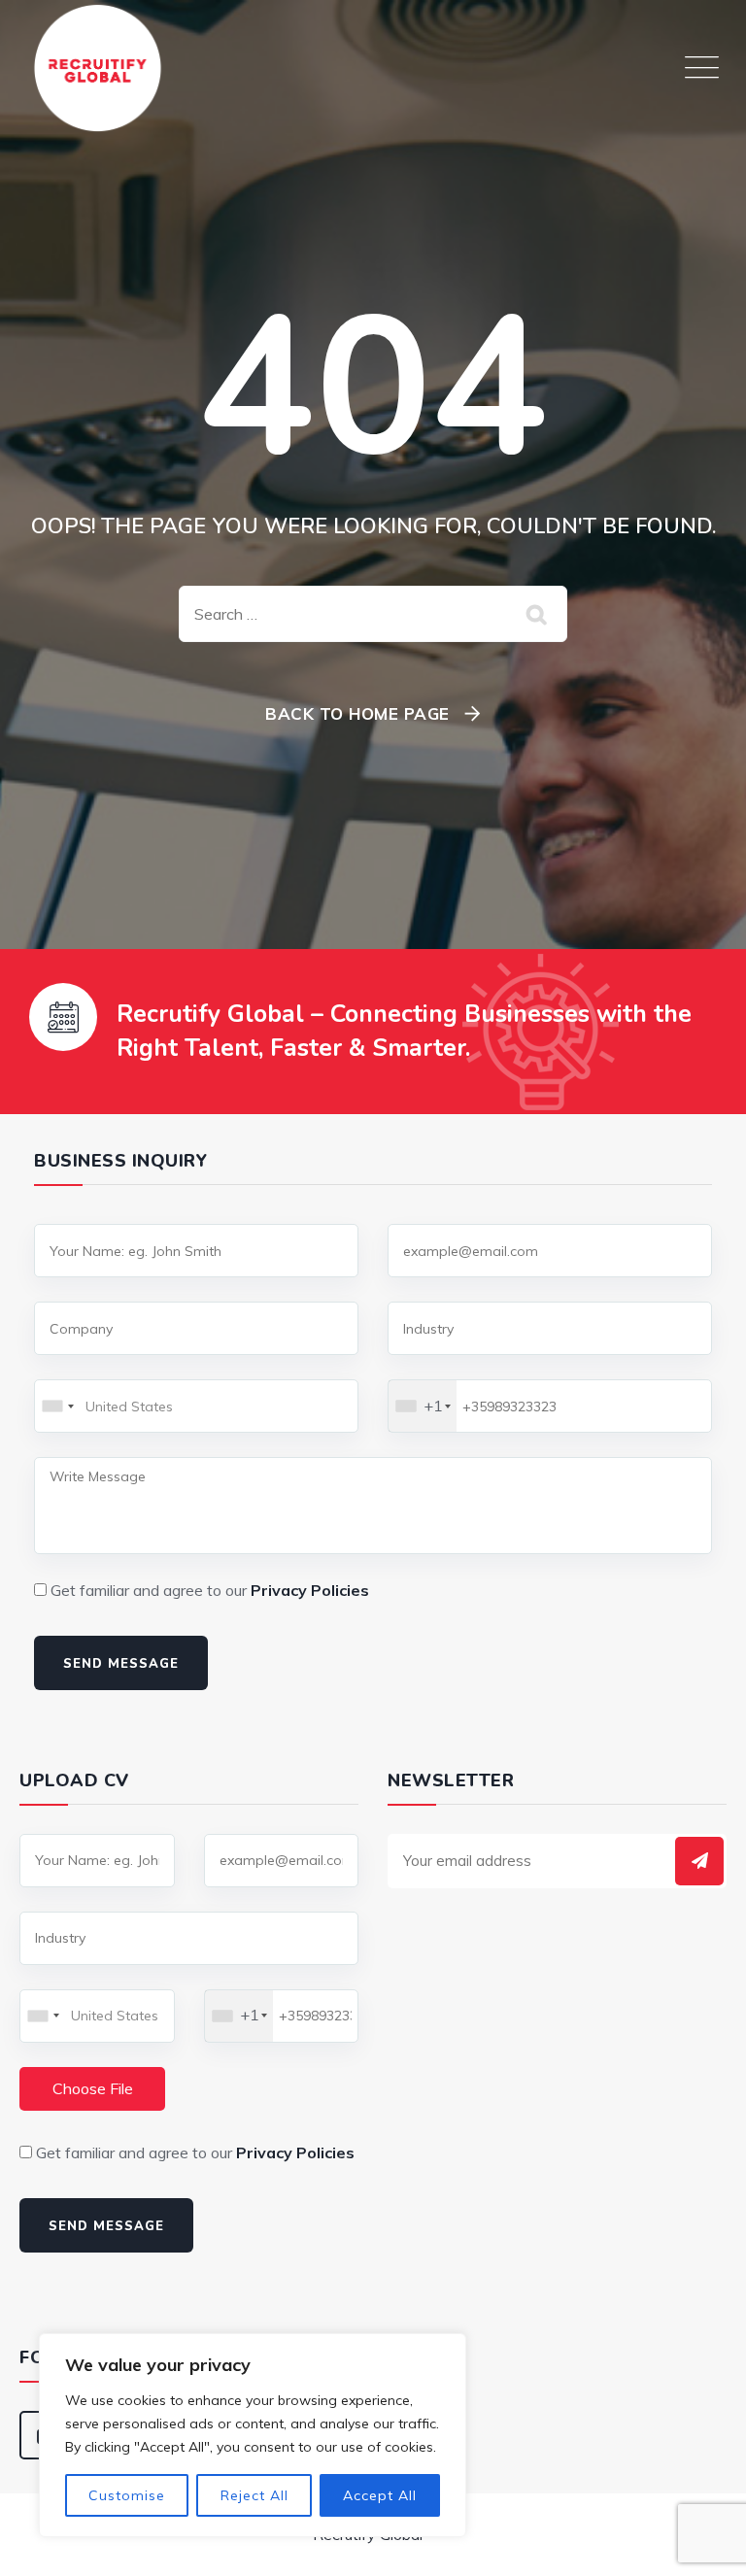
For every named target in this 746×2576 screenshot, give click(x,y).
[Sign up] (699, 1861)
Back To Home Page (357, 713)
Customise (127, 2495)
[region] (253, 2435)
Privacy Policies (310, 1590)
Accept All (380, 2495)
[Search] (538, 614)
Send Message (121, 1664)
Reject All (254, 2495)
